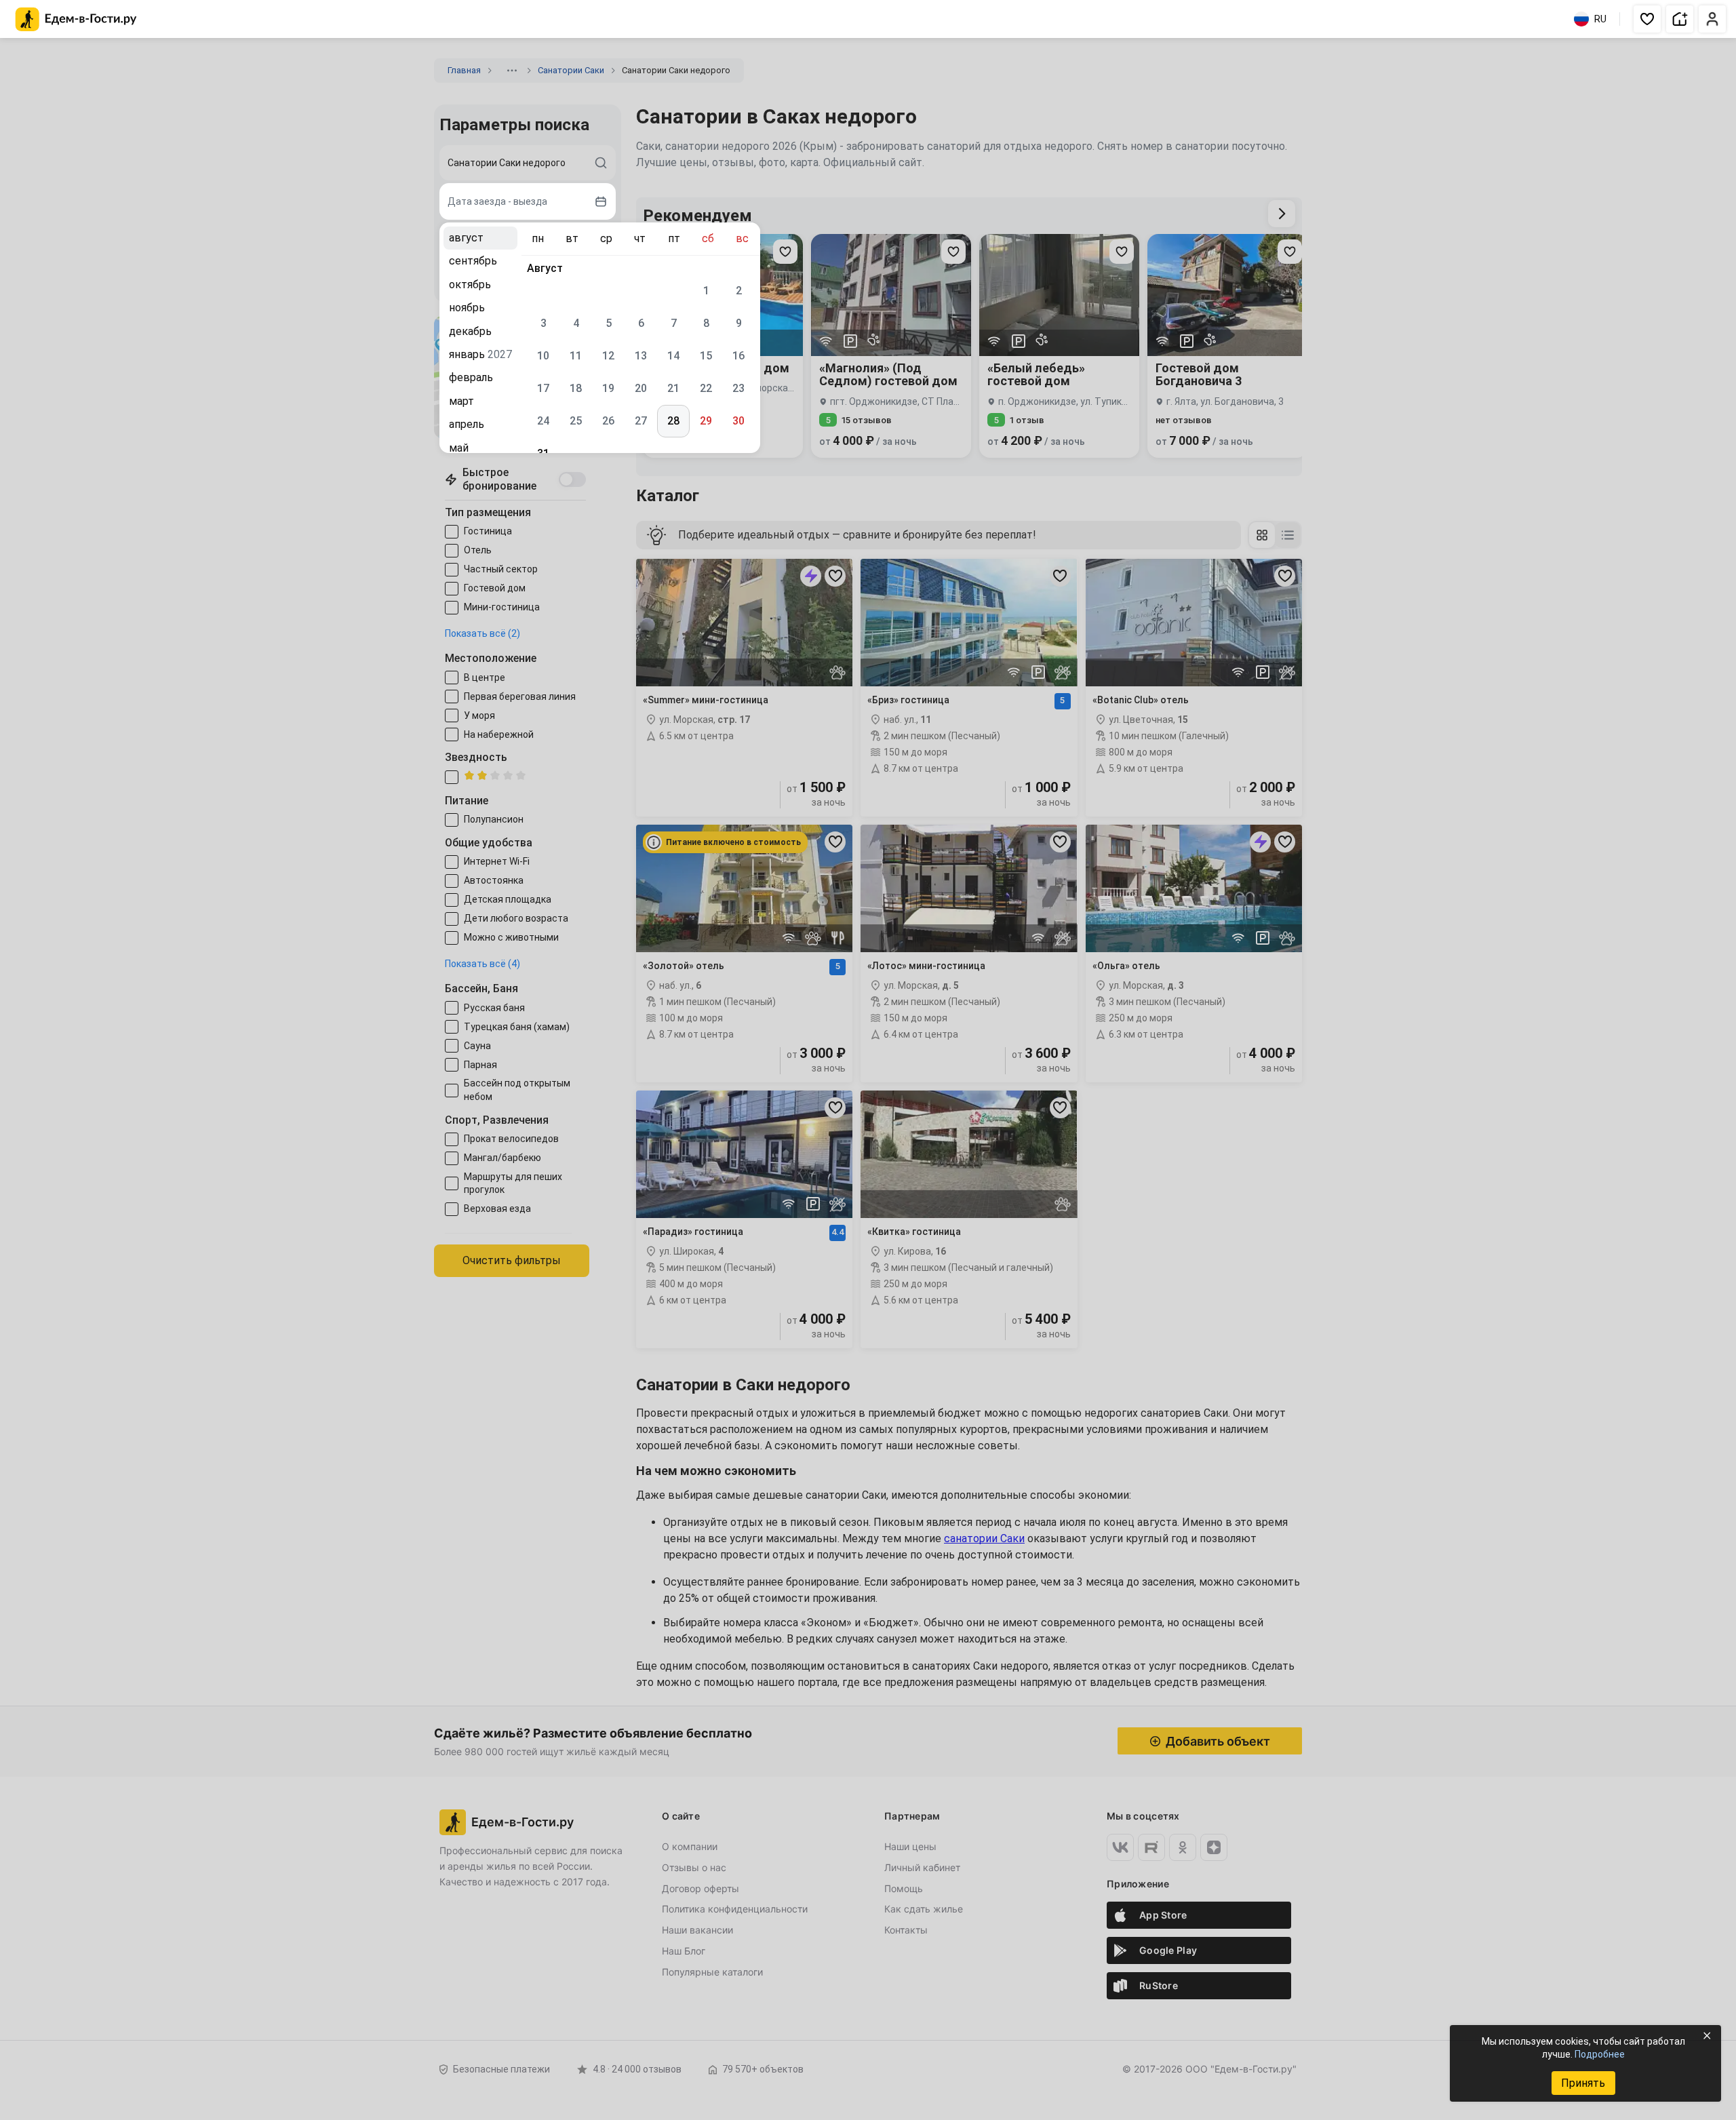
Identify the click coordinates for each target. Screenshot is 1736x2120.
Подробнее (1600, 2054)
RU (1600, 19)
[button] (1647, 19)
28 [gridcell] (673, 421)
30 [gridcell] (738, 421)
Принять (1583, 2083)
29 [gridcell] (706, 421)
